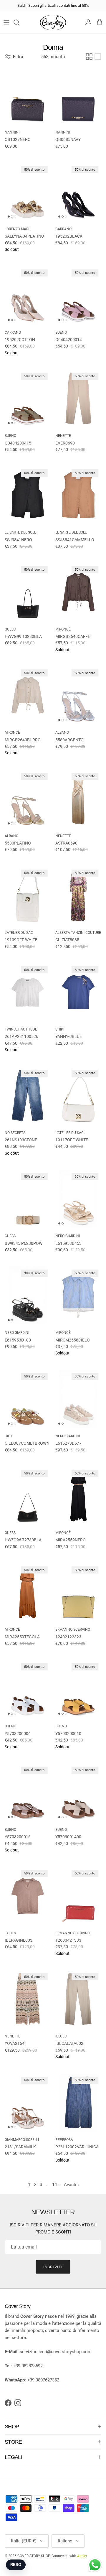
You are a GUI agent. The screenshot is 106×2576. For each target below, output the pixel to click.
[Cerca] (19, 22)
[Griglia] (89, 57)
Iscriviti (53, 2267)
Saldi (22, 5)
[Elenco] (98, 57)
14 (54, 2185)
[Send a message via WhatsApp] (95, 2565)
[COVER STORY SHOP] (53, 23)
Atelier (82, 2556)
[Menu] (6, 22)
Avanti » (72, 2185)
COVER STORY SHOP (34, 2556)
